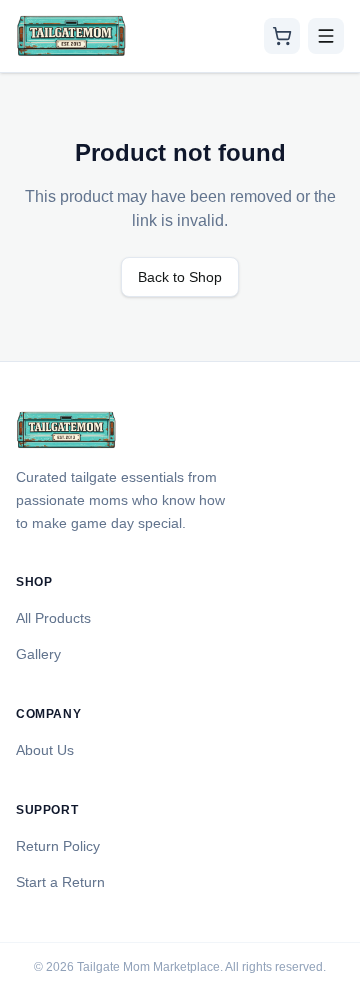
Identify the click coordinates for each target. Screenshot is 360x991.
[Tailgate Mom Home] (71, 36)
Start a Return (60, 882)
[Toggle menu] (326, 36)
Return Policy (58, 846)
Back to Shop (180, 277)
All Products (53, 618)
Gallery (38, 654)
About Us (45, 750)
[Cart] (282, 36)
